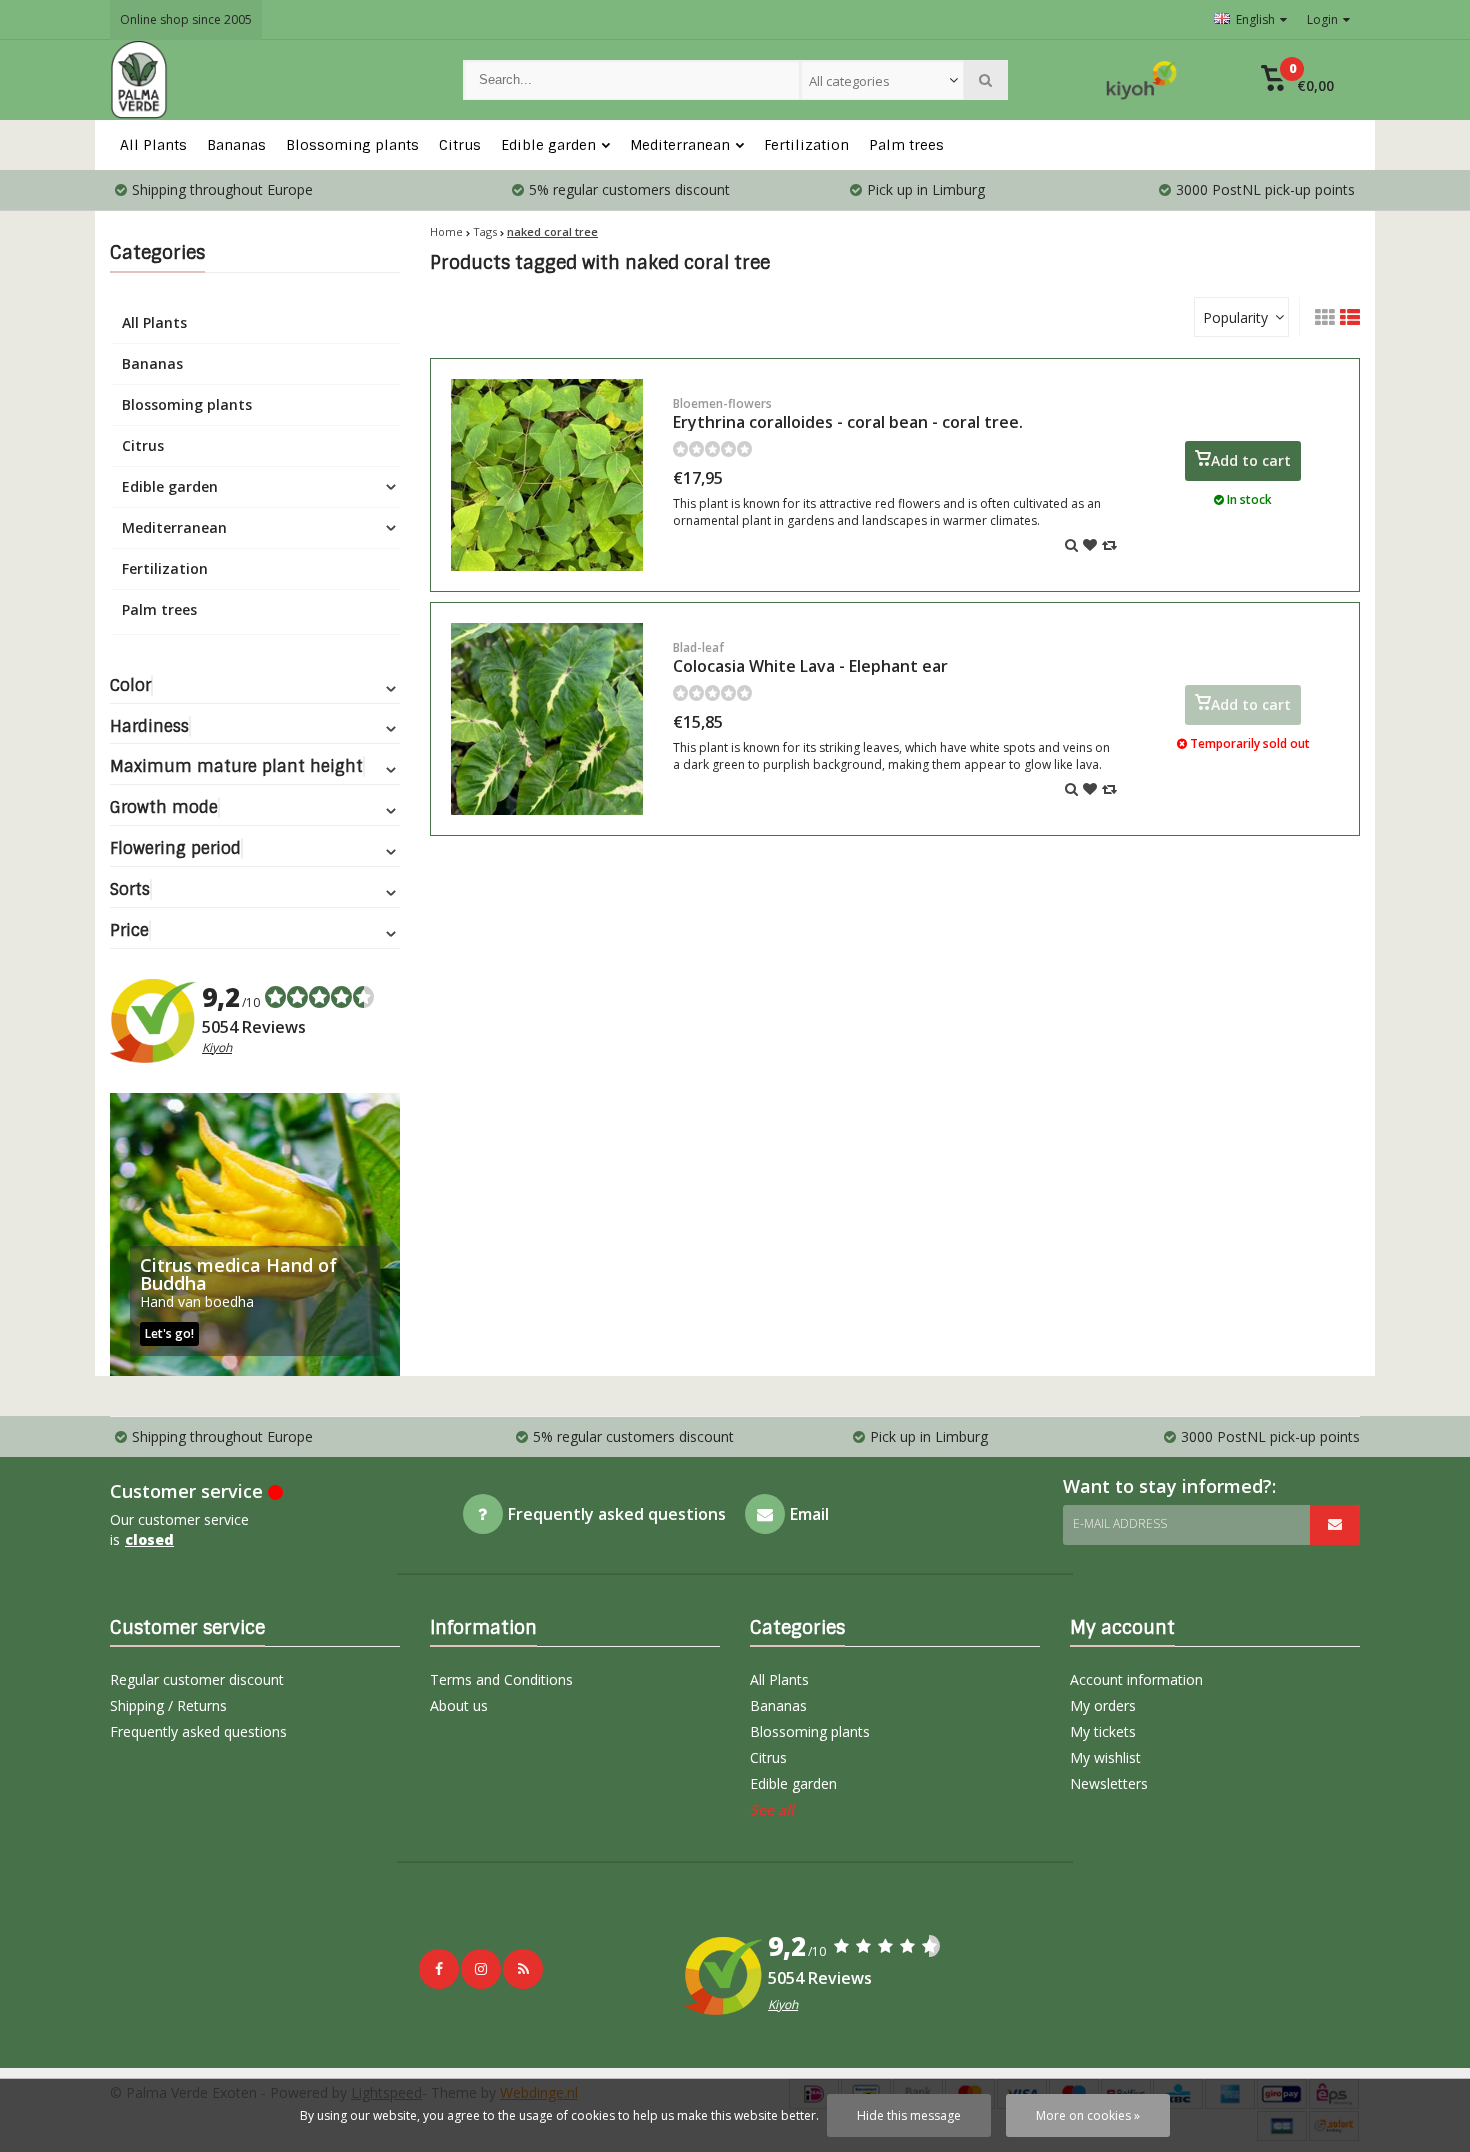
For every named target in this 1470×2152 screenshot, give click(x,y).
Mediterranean (680, 145)
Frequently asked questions (198, 1731)
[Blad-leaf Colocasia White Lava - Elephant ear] (547, 719)
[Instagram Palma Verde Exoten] (481, 1969)
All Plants (153, 145)
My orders (1103, 1705)
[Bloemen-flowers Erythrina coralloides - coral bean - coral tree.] (547, 475)
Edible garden (548, 145)
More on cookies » (1088, 2115)
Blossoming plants (352, 145)
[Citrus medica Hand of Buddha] (255, 1234)
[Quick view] (1071, 544)
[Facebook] (439, 1969)
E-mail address (1120, 1523)
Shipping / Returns (168, 1705)
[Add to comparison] (1109, 544)
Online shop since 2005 (186, 19)
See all (772, 1809)
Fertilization (806, 145)
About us (459, 1705)
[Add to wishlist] (1090, 544)
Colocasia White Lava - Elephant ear (810, 658)
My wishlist (1105, 1757)
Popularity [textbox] (1235, 317)
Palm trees (906, 145)
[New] (523, 1969)
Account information (1136, 1679)
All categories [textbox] (849, 81)
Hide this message (909, 2115)
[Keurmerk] (1142, 80)
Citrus (460, 145)
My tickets (1103, 1731)
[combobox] (882, 80)
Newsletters (1109, 1783)
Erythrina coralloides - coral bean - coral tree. (848, 414)
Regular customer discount (197, 1679)
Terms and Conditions (501, 1679)
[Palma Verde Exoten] (266, 80)
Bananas (236, 145)
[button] (1297, 80)
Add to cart (1251, 460)
